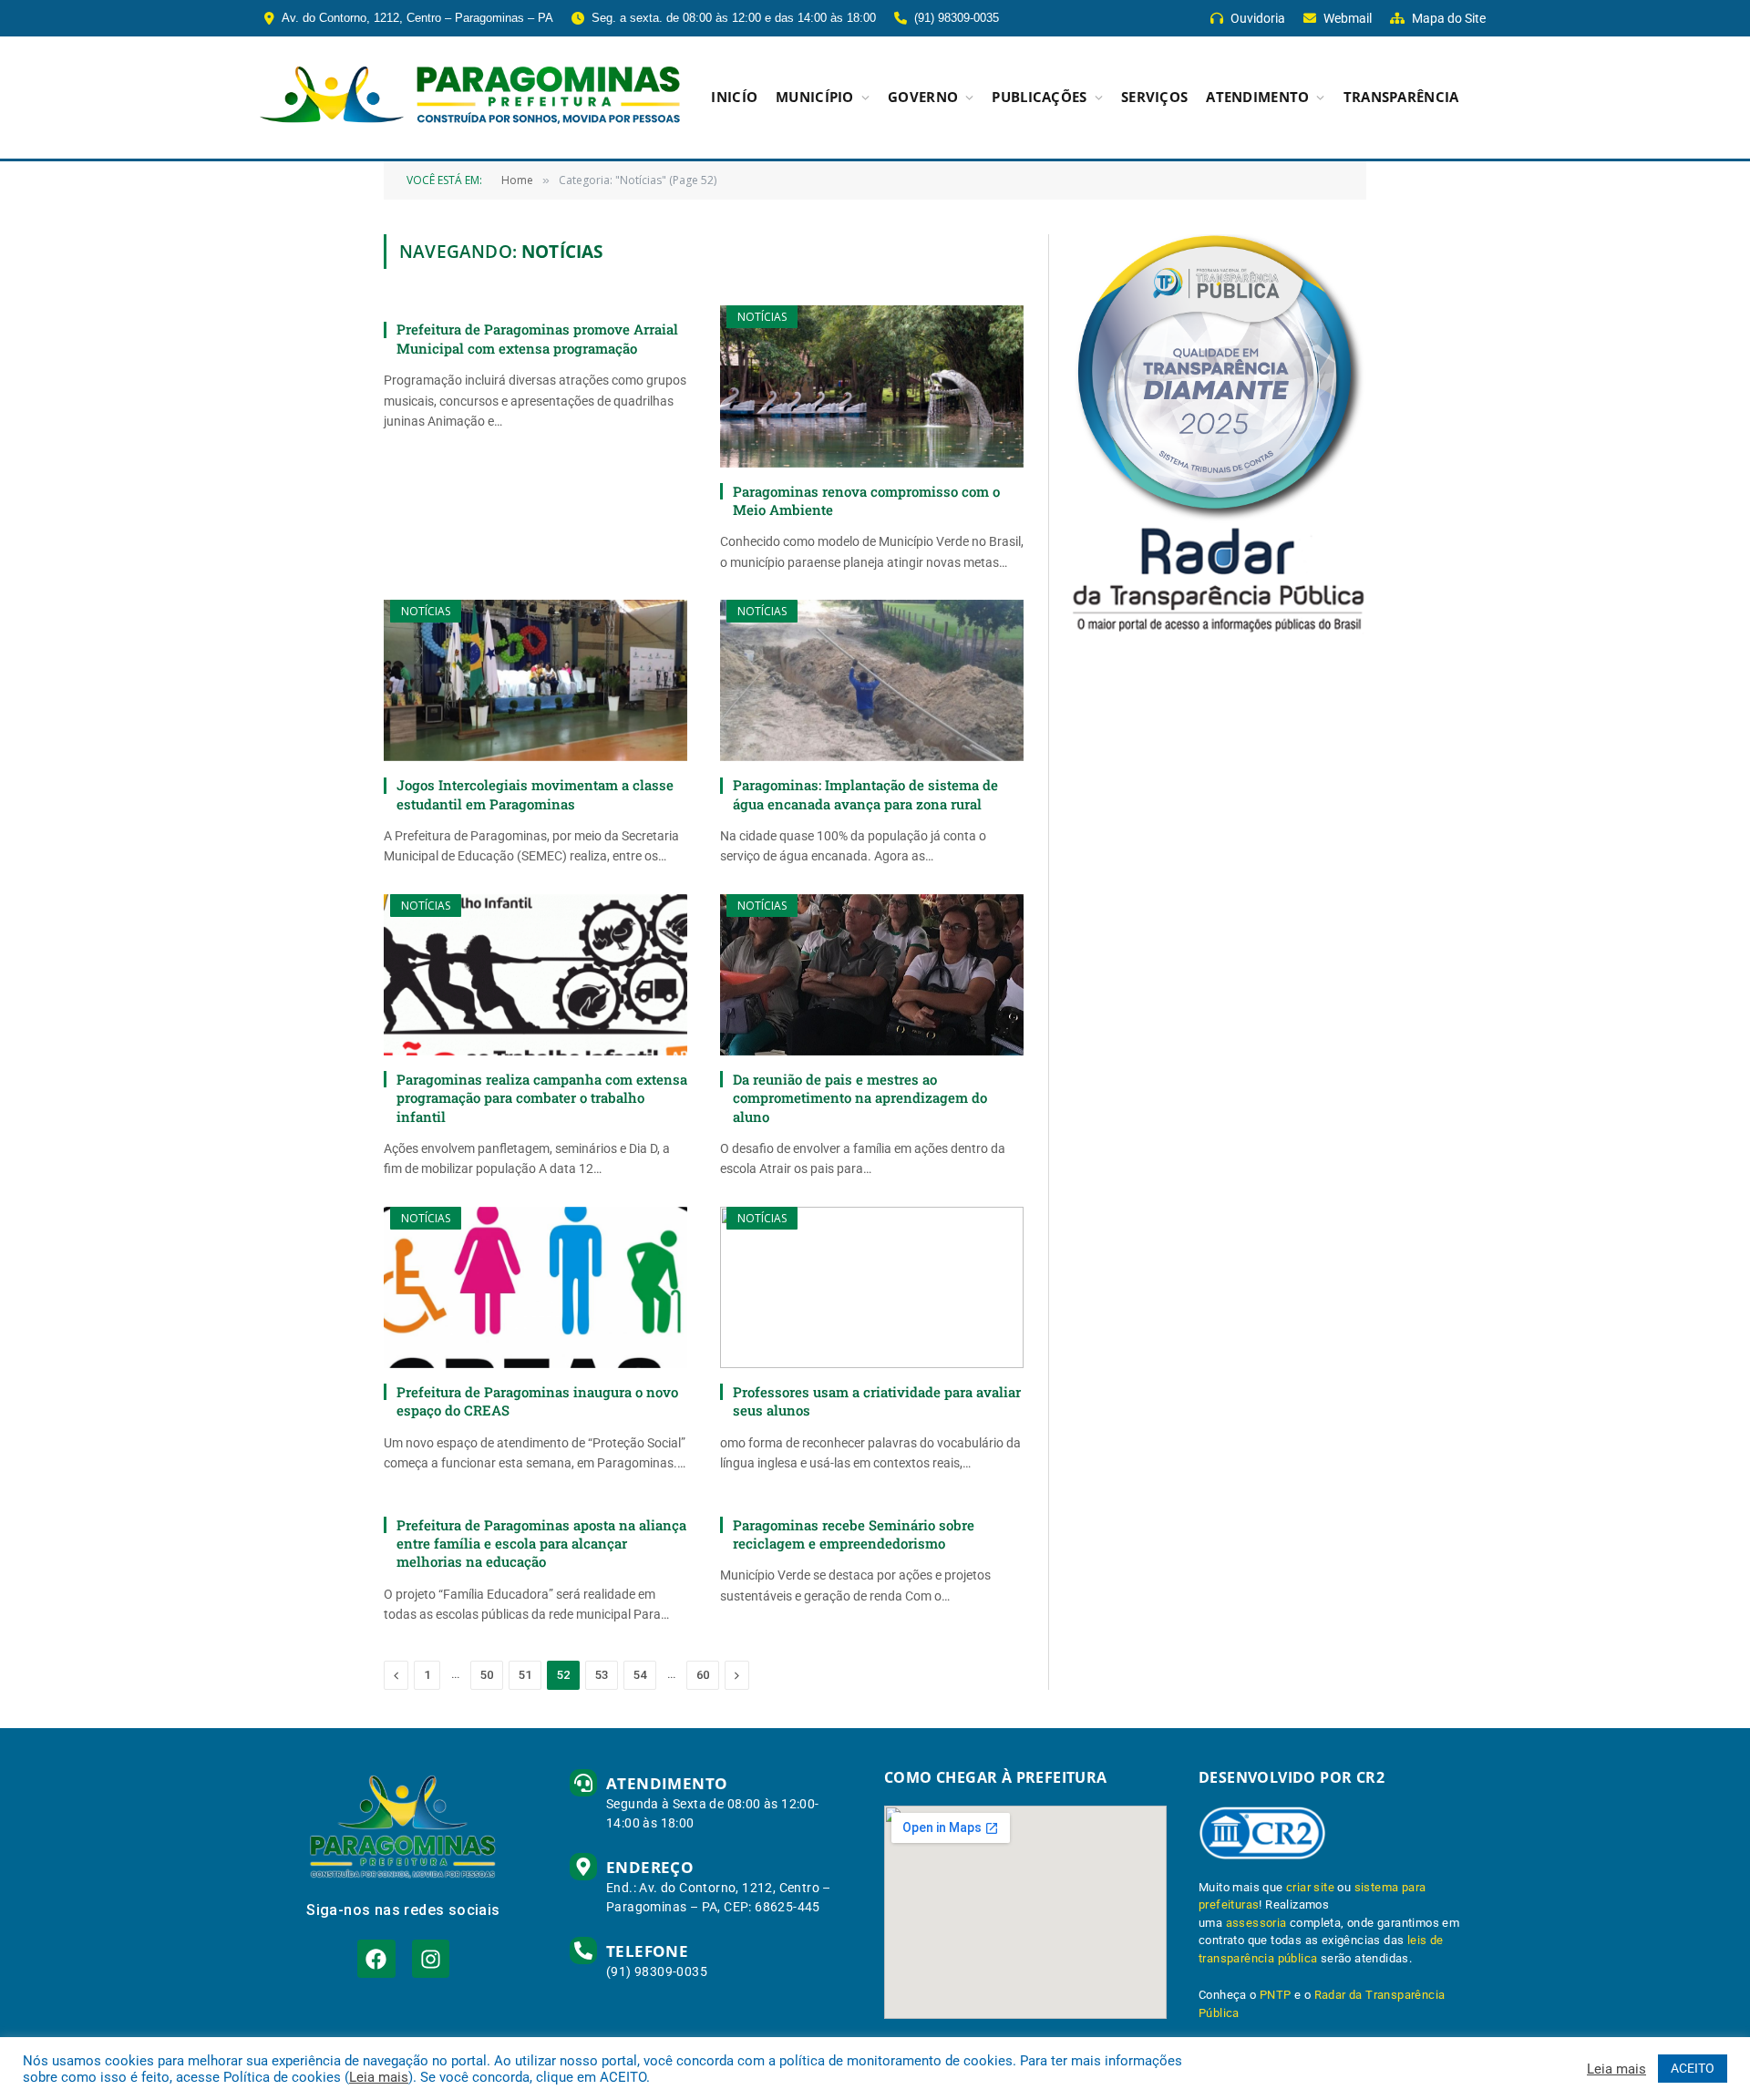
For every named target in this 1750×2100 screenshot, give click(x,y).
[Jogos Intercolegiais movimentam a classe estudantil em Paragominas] (535, 680)
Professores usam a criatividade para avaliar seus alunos (877, 1401)
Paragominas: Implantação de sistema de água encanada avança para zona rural (865, 794)
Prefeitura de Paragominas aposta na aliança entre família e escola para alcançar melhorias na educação (541, 1544)
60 (703, 1675)
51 (525, 1675)
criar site (1310, 1887)
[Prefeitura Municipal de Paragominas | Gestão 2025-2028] (470, 98)
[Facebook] (376, 1958)
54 (640, 1675)
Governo (923, 97)
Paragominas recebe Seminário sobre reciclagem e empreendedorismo (854, 1534)
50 (487, 1675)
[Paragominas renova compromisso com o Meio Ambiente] (872, 386)
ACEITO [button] (1693, 2068)
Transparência (1401, 97)
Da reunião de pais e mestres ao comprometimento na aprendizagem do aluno (860, 1098)
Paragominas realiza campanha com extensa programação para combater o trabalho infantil (542, 1098)
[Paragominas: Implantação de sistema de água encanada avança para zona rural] (872, 680)
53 (602, 1675)
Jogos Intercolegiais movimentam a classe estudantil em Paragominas (535, 794)
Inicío (734, 97)
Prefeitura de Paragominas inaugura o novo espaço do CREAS (537, 1401)
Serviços (1154, 97)
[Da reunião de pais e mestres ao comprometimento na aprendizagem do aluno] (872, 975)
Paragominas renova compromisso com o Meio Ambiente (866, 500)
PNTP (1276, 1995)
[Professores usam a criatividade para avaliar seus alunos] (872, 1287)
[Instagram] (431, 1958)
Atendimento (1257, 97)
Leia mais (379, 2077)
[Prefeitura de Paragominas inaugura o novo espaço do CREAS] (535, 1287)
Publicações (1039, 97)
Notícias (762, 317)
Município (815, 97)
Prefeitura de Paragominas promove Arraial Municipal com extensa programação (537, 338)
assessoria (1256, 1923)
